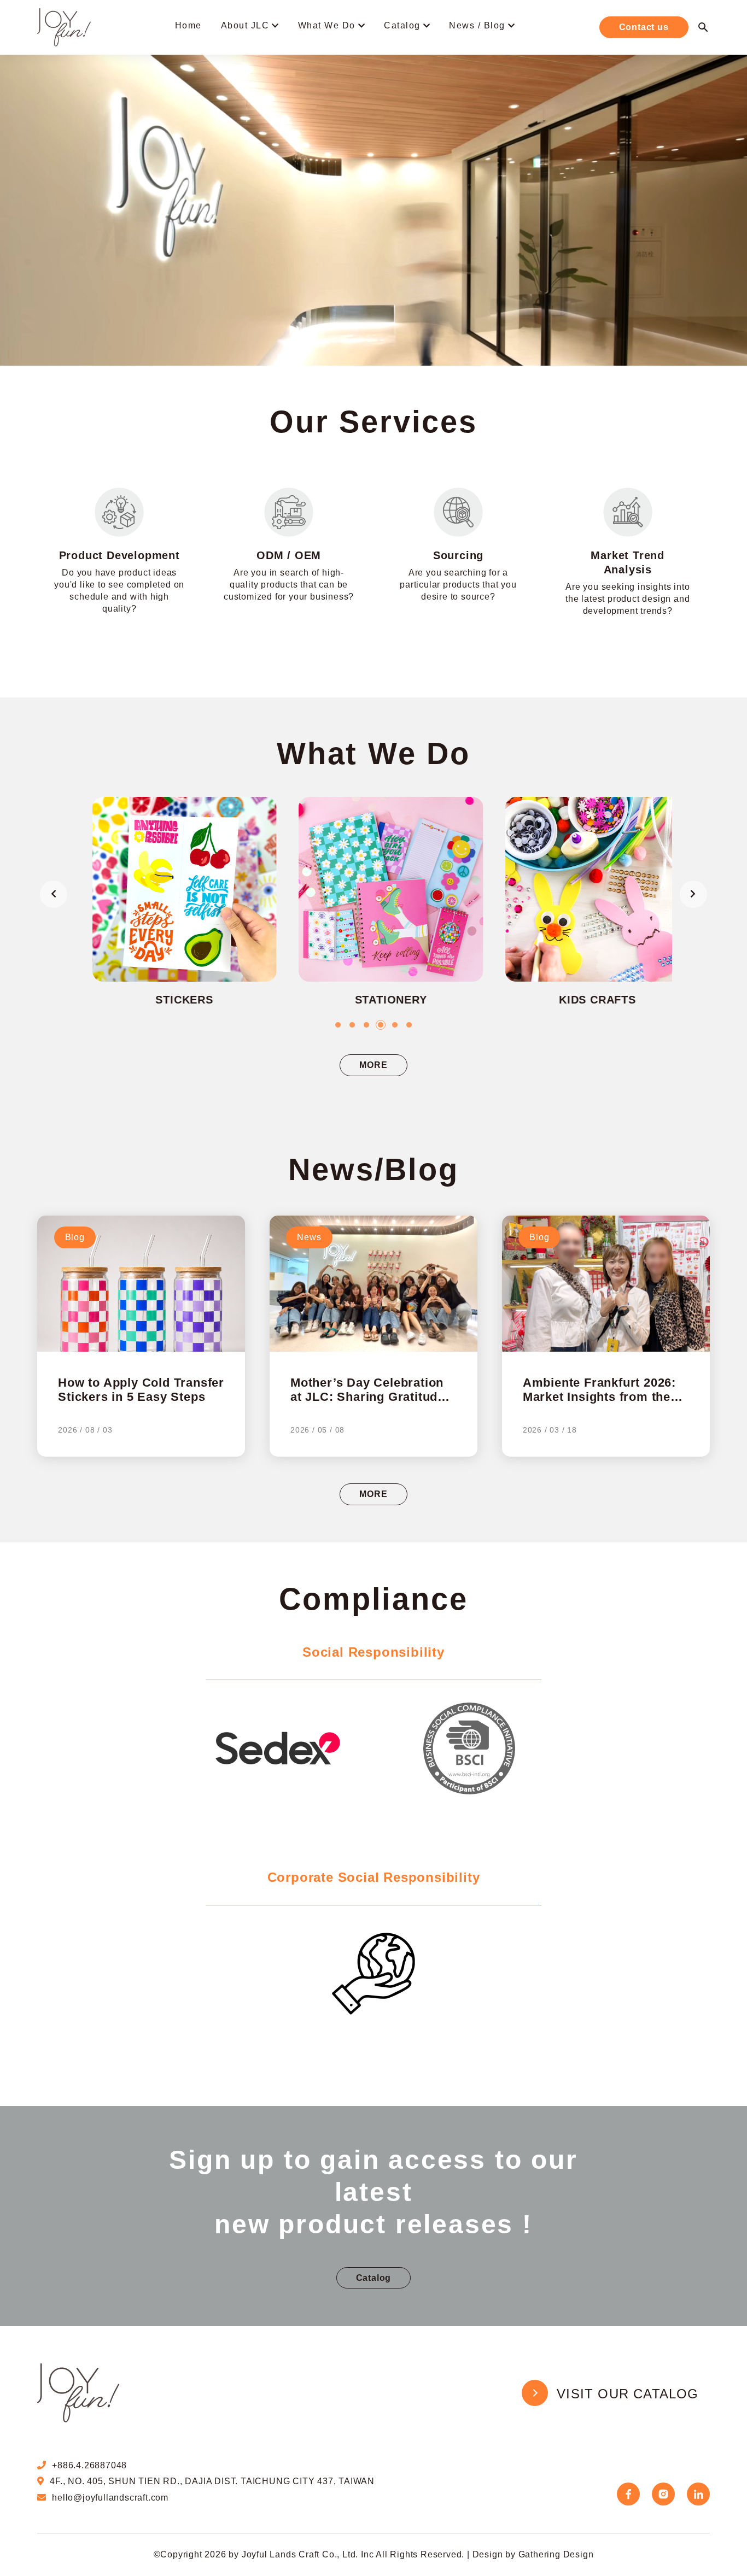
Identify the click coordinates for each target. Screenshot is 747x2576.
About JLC (245, 25)
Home (188, 25)
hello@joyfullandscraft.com (110, 2498)
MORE (373, 1065)
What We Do (327, 25)
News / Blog (477, 25)
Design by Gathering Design (533, 2554)
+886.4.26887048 (89, 2465)
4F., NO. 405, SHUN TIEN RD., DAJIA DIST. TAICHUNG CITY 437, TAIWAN (212, 2481)
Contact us (644, 27)
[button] (338, 1025)
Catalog (402, 25)
